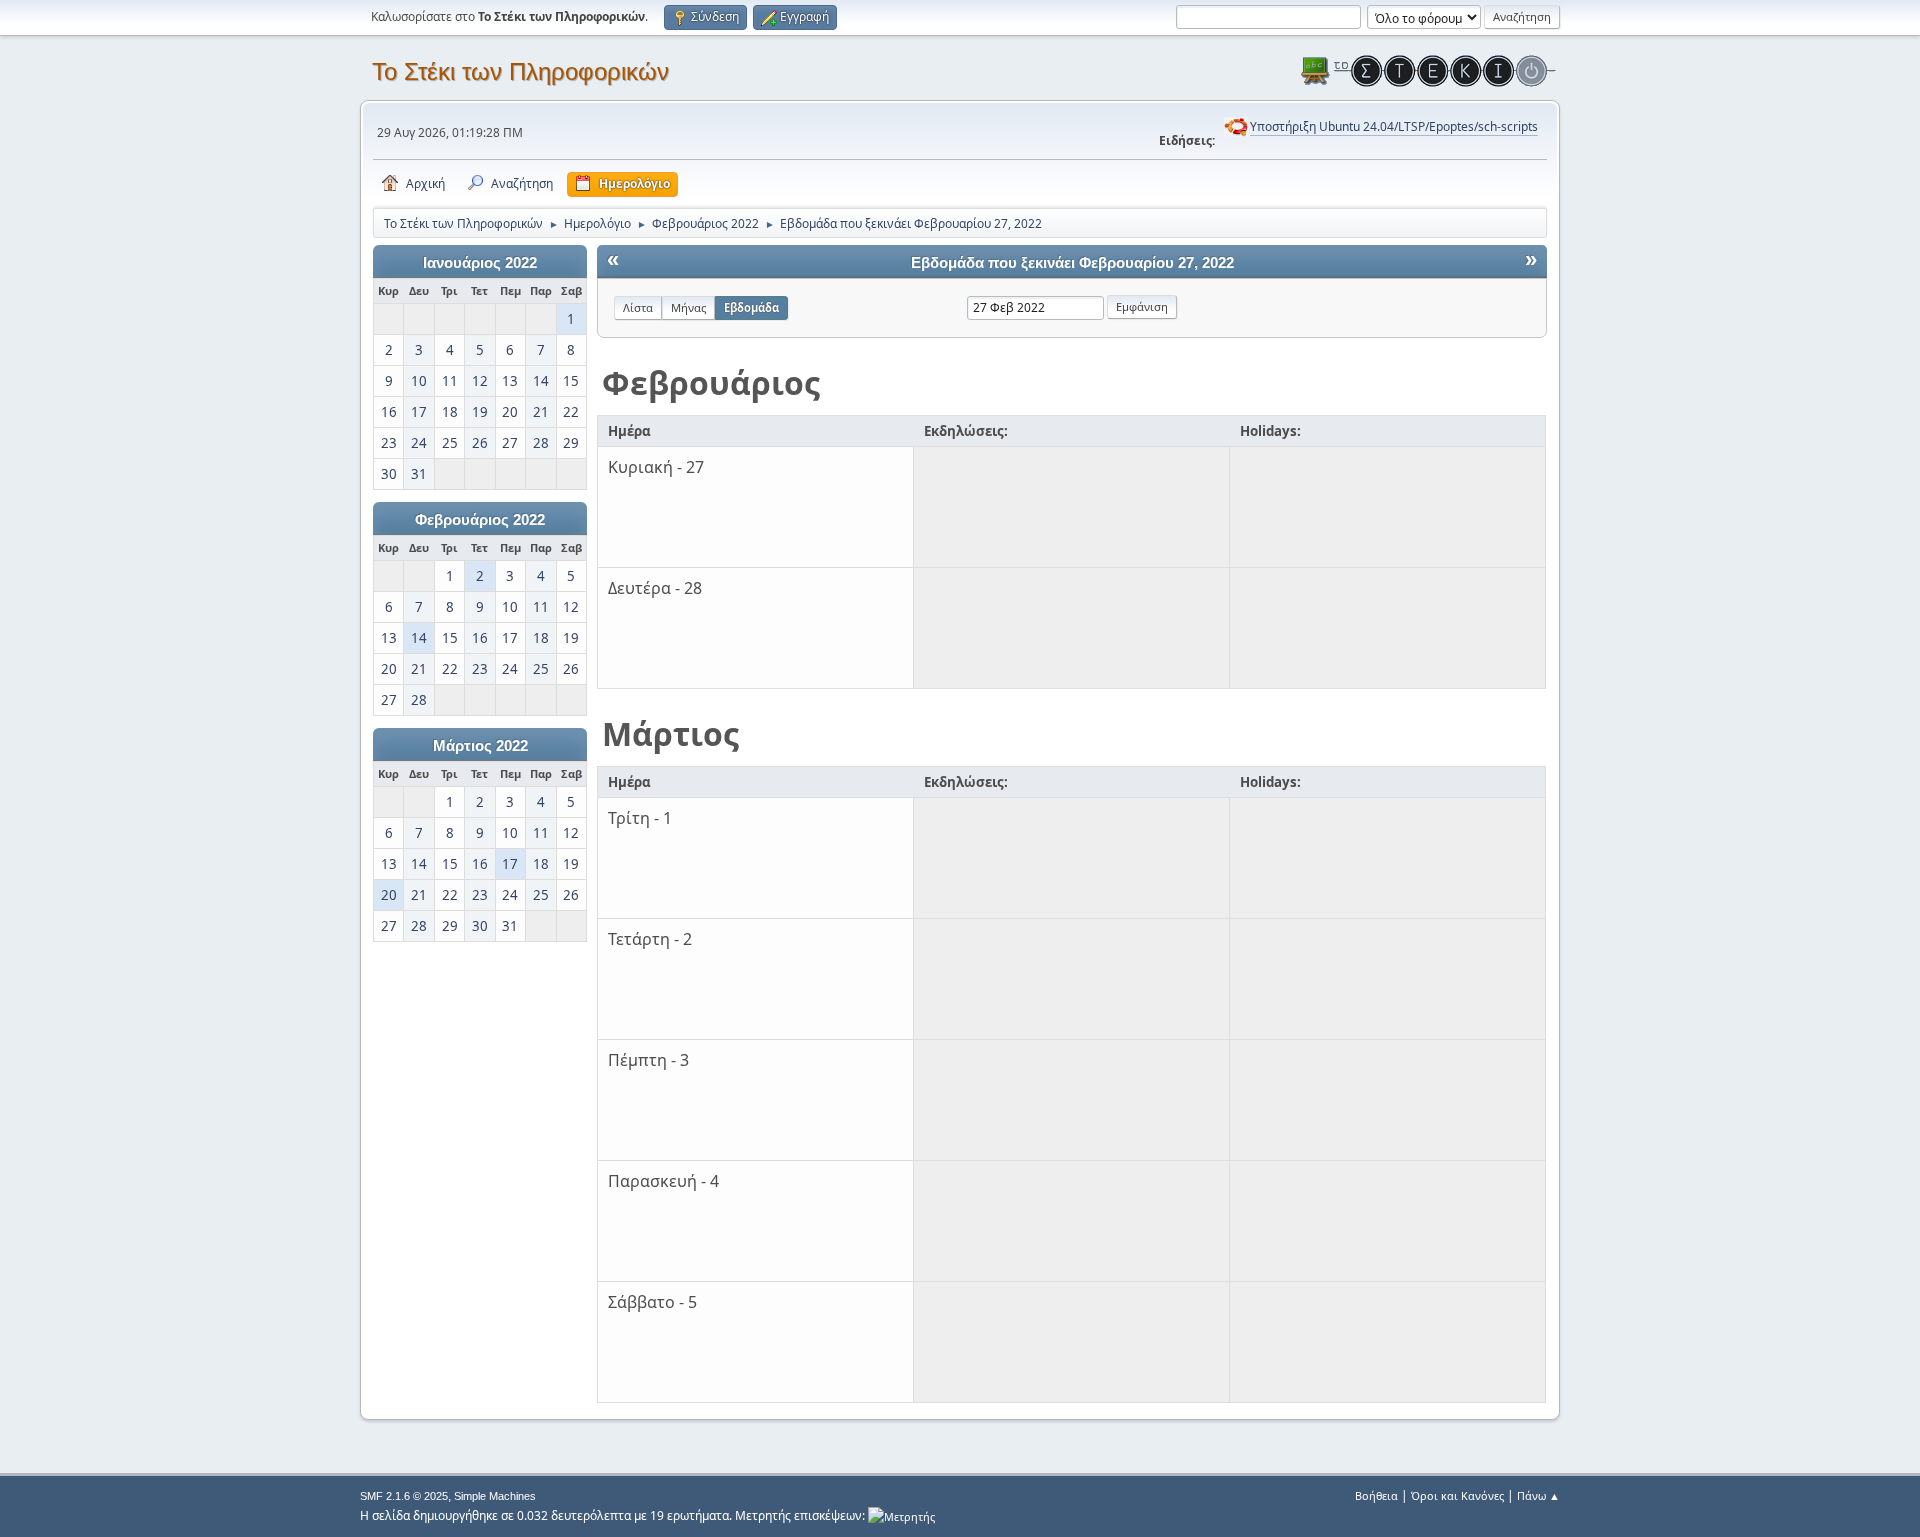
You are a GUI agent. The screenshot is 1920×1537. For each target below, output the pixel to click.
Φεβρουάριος (711, 382)
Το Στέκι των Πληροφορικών (520, 71)
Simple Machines (495, 1496)
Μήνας (688, 307)
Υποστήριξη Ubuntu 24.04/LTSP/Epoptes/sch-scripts (1394, 126)
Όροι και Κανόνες (1457, 1495)
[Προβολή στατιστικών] (901, 1515)
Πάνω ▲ (1538, 1495)
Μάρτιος (670, 733)
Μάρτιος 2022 (480, 746)
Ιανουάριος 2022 (480, 263)
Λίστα (638, 307)
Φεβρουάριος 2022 (480, 520)
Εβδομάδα (751, 307)
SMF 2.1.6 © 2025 (404, 1496)
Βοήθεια (1376, 1495)
